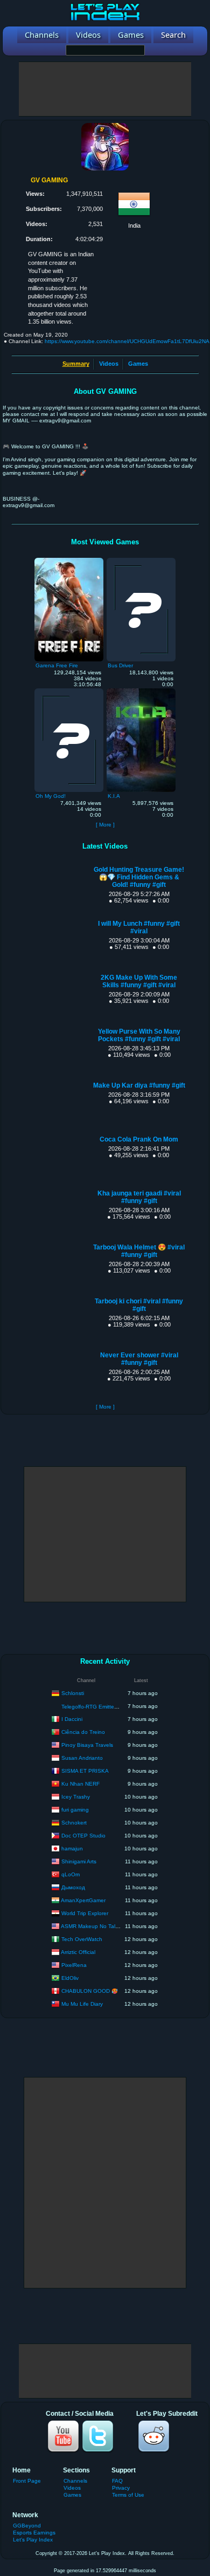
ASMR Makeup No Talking (93, 1926)
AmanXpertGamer (83, 1900)
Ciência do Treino (83, 1731)
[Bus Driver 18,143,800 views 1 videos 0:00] (141, 561)
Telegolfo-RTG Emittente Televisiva (104, 1707)
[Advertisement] (105, 89)
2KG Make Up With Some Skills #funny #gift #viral (139, 981)
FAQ (117, 2481)
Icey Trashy (76, 1796)
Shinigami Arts (79, 1861)
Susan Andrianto (82, 1757)
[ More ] (105, 825)
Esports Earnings (34, 2533)
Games (138, 364)
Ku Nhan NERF (80, 1783)
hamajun (72, 1848)
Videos (109, 364)
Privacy (121, 2488)
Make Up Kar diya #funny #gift (139, 1085)
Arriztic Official (78, 1952)
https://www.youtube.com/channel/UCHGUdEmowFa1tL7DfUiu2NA (127, 341)
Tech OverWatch (82, 1939)
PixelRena (74, 1965)
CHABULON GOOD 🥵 (90, 1990)
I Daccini (72, 1719)
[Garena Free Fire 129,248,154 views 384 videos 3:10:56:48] (69, 561)
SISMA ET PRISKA (85, 1770)
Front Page (27, 2481)
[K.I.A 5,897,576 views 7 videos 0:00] (141, 691)
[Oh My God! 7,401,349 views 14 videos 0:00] (69, 691)
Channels (75, 2481)
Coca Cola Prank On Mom (139, 1139)
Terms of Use (128, 2495)
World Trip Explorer (85, 1913)
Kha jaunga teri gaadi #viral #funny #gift (139, 1197)
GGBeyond (27, 2526)
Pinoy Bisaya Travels (87, 1744)
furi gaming (75, 1809)
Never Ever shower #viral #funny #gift (139, 1359)
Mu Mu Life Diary (82, 2003)
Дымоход (73, 1887)
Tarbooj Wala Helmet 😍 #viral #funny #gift (139, 1251)
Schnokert (74, 1822)
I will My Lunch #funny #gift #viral (139, 927)
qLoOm (71, 1874)
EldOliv (70, 1977)
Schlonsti (73, 1693)
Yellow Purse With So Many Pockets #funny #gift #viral (139, 1035)
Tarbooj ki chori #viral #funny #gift (139, 1305)
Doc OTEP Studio (83, 1835)
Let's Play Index (33, 2540)
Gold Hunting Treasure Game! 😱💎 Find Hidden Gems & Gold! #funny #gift (139, 877)
